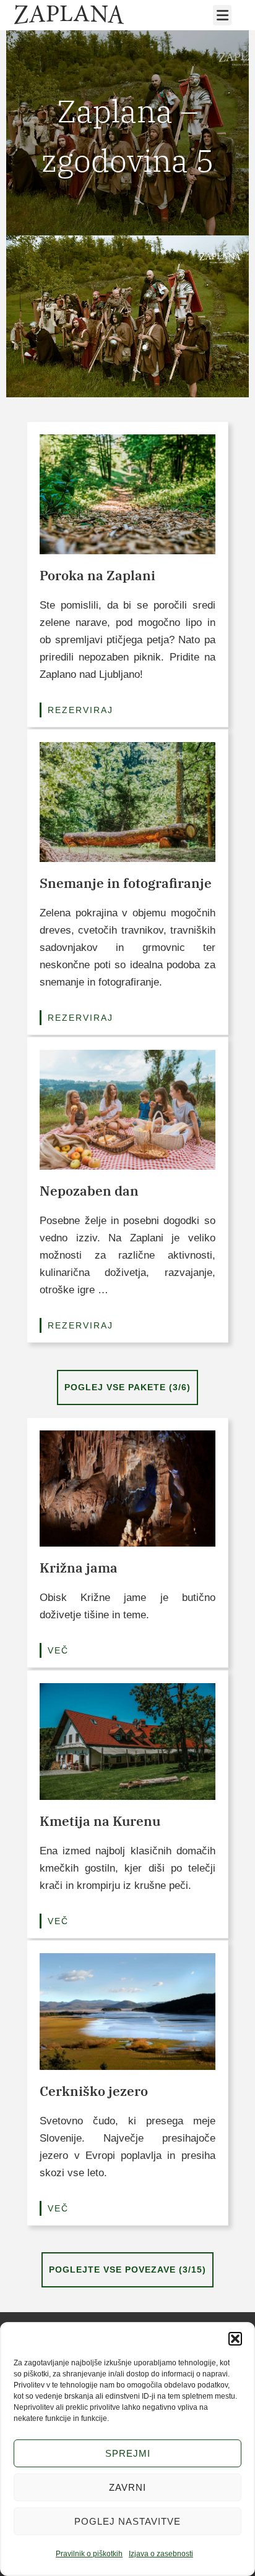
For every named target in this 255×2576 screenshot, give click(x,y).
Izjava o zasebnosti (161, 2554)
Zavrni (127, 2487)
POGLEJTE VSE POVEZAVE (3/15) (127, 2270)
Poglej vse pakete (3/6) (127, 1387)
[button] (235, 2339)
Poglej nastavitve (127, 2521)
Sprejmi (128, 2453)
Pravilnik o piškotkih (89, 2554)
